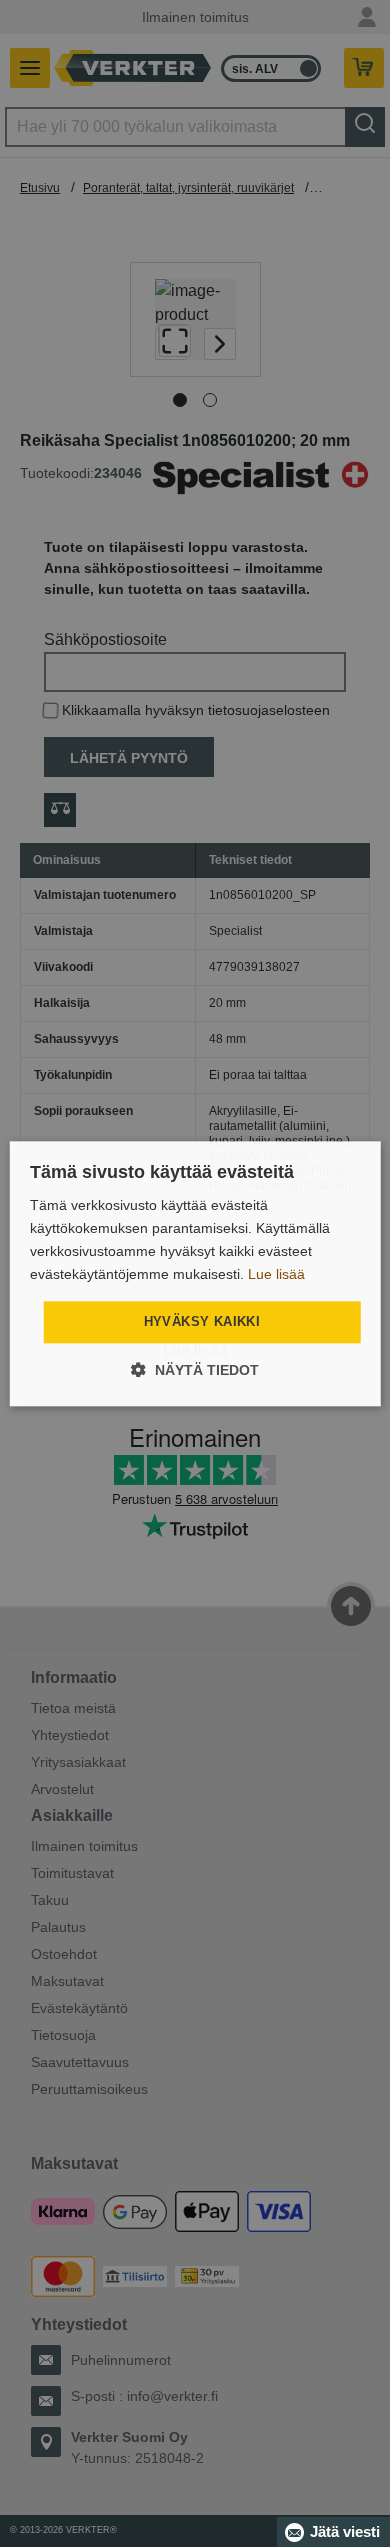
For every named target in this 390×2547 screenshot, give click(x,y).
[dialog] (195, 1273)
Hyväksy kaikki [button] (202, 1322)
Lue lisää (276, 1274)
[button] (195, 1369)
